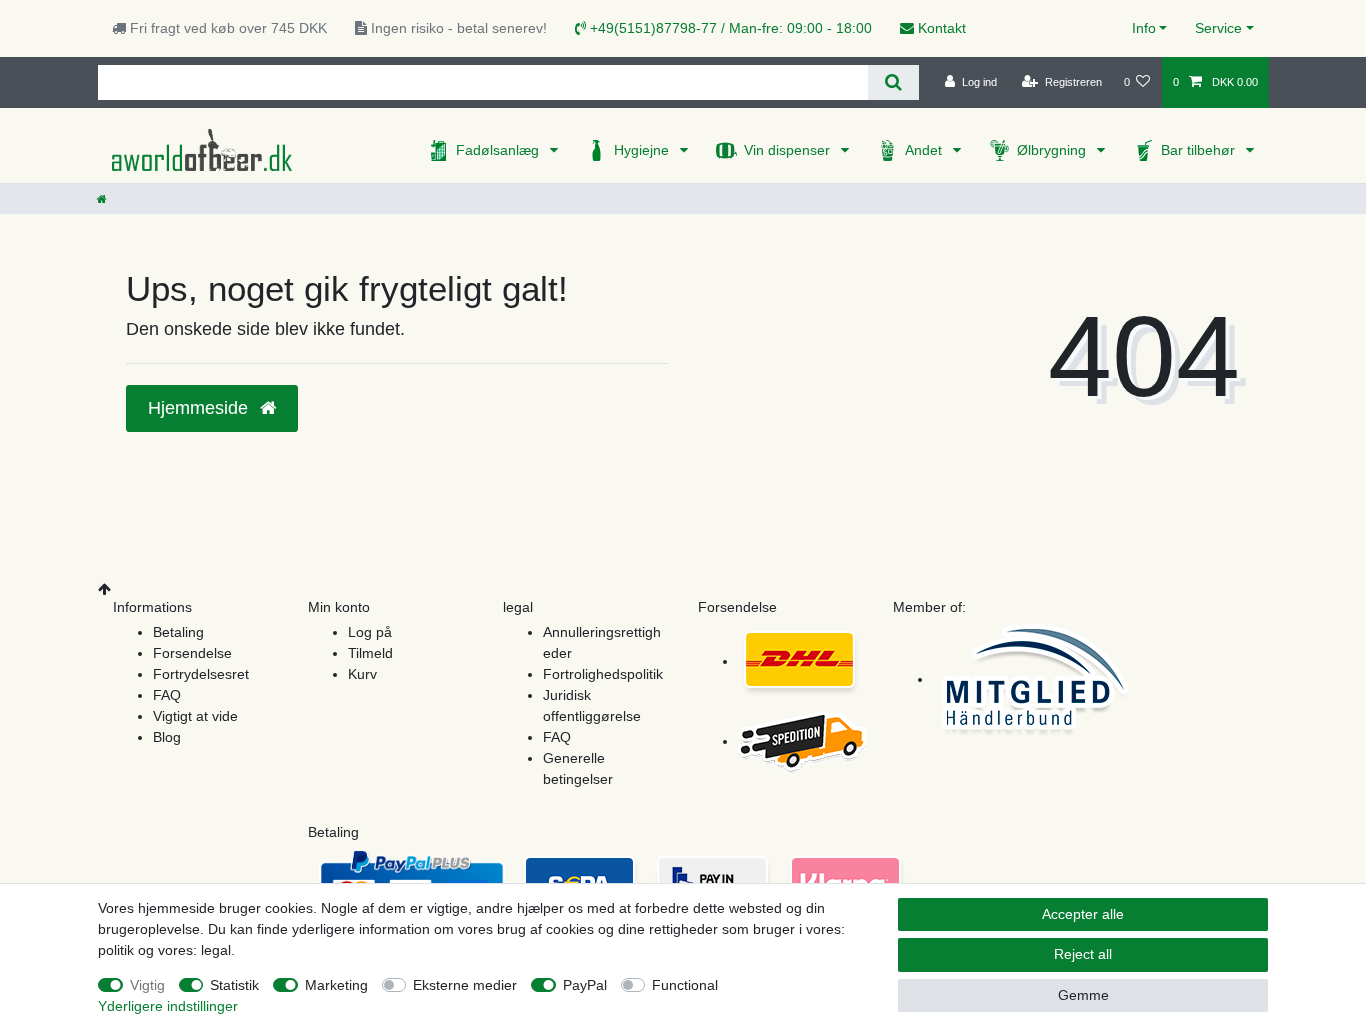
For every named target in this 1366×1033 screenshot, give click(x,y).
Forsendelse (192, 653)
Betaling (178, 632)
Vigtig (147, 985)
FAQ (167, 695)
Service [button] (1218, 28)
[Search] (893, 82)
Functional (685, 985)
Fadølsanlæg (499, 150)
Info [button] (1144, 28)
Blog (167, 737)
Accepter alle (1083, 914)
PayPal (585, 985)
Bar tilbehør (1200, 150)
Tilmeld (370, 653)
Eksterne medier (465, 985)
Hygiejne (643, 150)
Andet (925, 150)
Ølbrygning (1053, 150)
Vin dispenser (789, 150)
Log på (370, 632)
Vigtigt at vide (195, 716)
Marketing (336, 985)
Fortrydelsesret (201, 674)
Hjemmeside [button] (200, 408)
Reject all (1083, 954)
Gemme (1083, 995)
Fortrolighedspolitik (603, 674)
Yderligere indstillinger (168, 1006)
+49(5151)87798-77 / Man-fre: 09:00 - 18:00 (729, 28)
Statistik (234, 985)
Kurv (362, 674)
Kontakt (940, 28)
